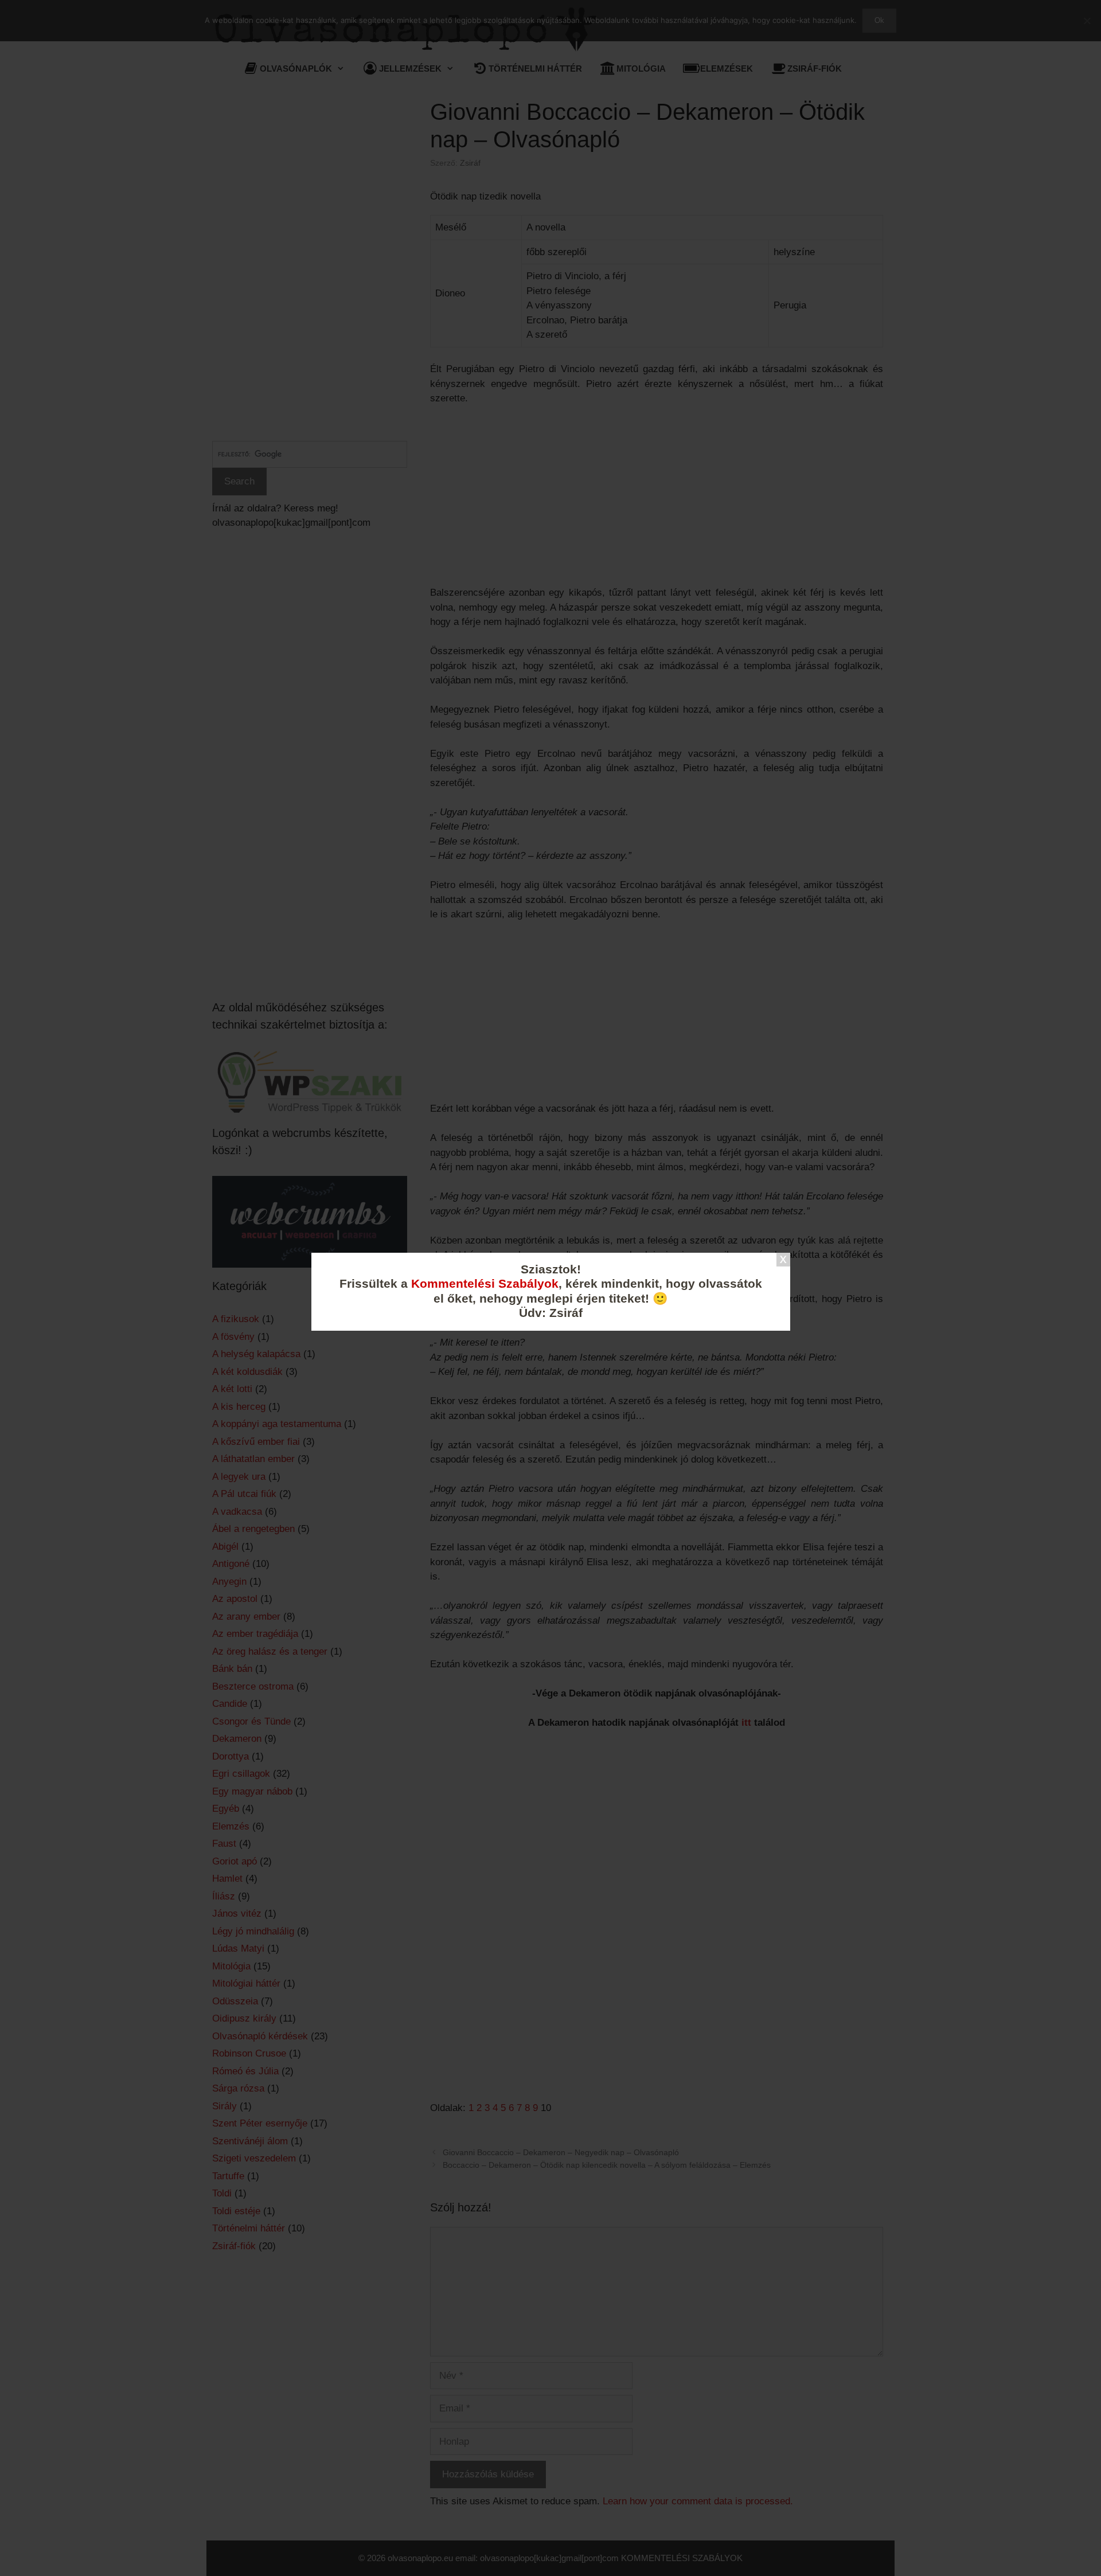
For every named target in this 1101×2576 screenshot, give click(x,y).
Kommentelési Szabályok (485, 1284)
